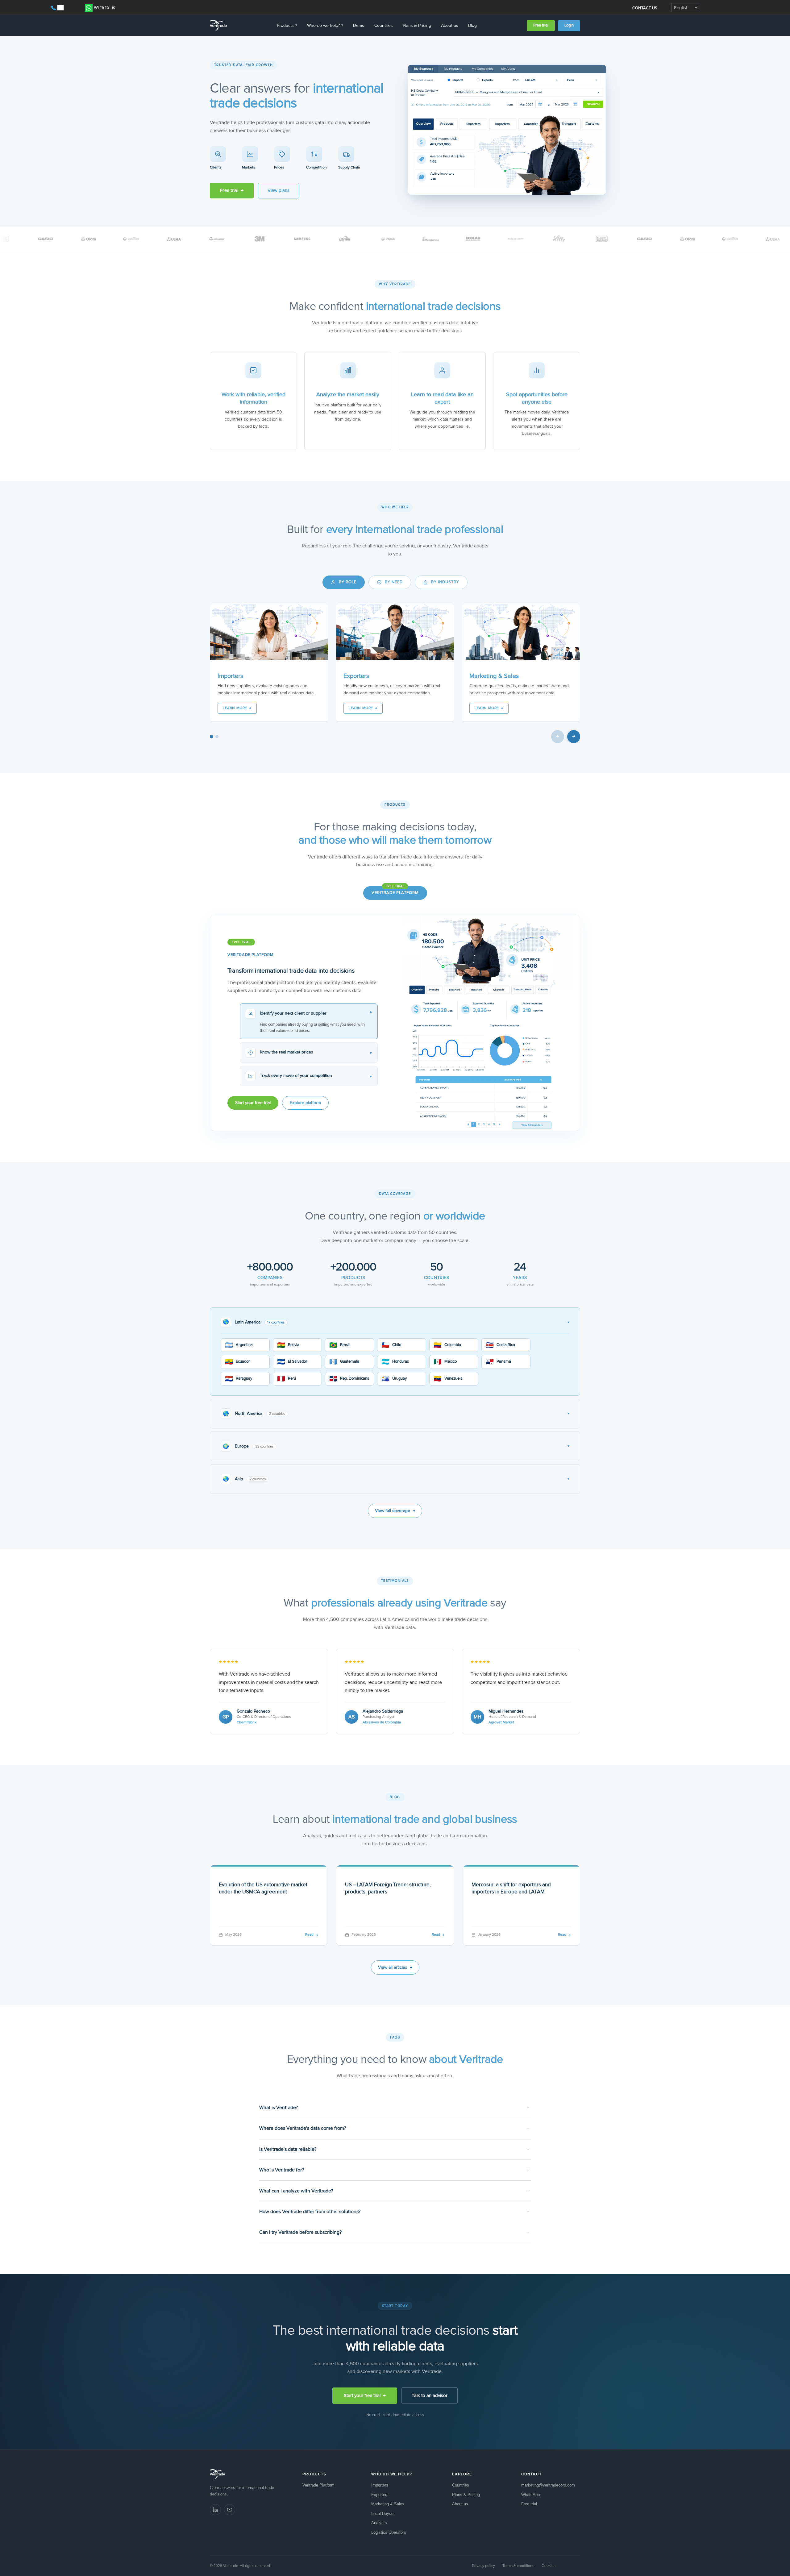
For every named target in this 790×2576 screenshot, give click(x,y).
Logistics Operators (389, 2532)
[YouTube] (230, 2510)
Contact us (645, 8)
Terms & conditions (518, 2566)
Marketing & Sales (388, 2504)
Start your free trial (253, 1103)
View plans (279, 191)
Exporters (380, 2495)
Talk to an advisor (430, 2396)
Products (287, 26)
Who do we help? (325, 26)
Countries (384, 26)
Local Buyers (383, 2514)
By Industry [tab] (445, 582)
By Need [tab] (394, 582)
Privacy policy (483, 2566)
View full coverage (395, 1511)
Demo (359, 26)
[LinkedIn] (215, 2510)
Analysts (379, 2523)
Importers (380, 2485)
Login (569, 25)
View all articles (395, 1967)
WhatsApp (530, 2495)
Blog (472, 26)
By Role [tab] (348, 582)
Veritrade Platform (395, 893)
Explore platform (305, 1103)
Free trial (541, 25)
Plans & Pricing (417, 26)
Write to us (104, 8)
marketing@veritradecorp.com (548, 2485)
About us (450, 26)
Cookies (549, 2566)
